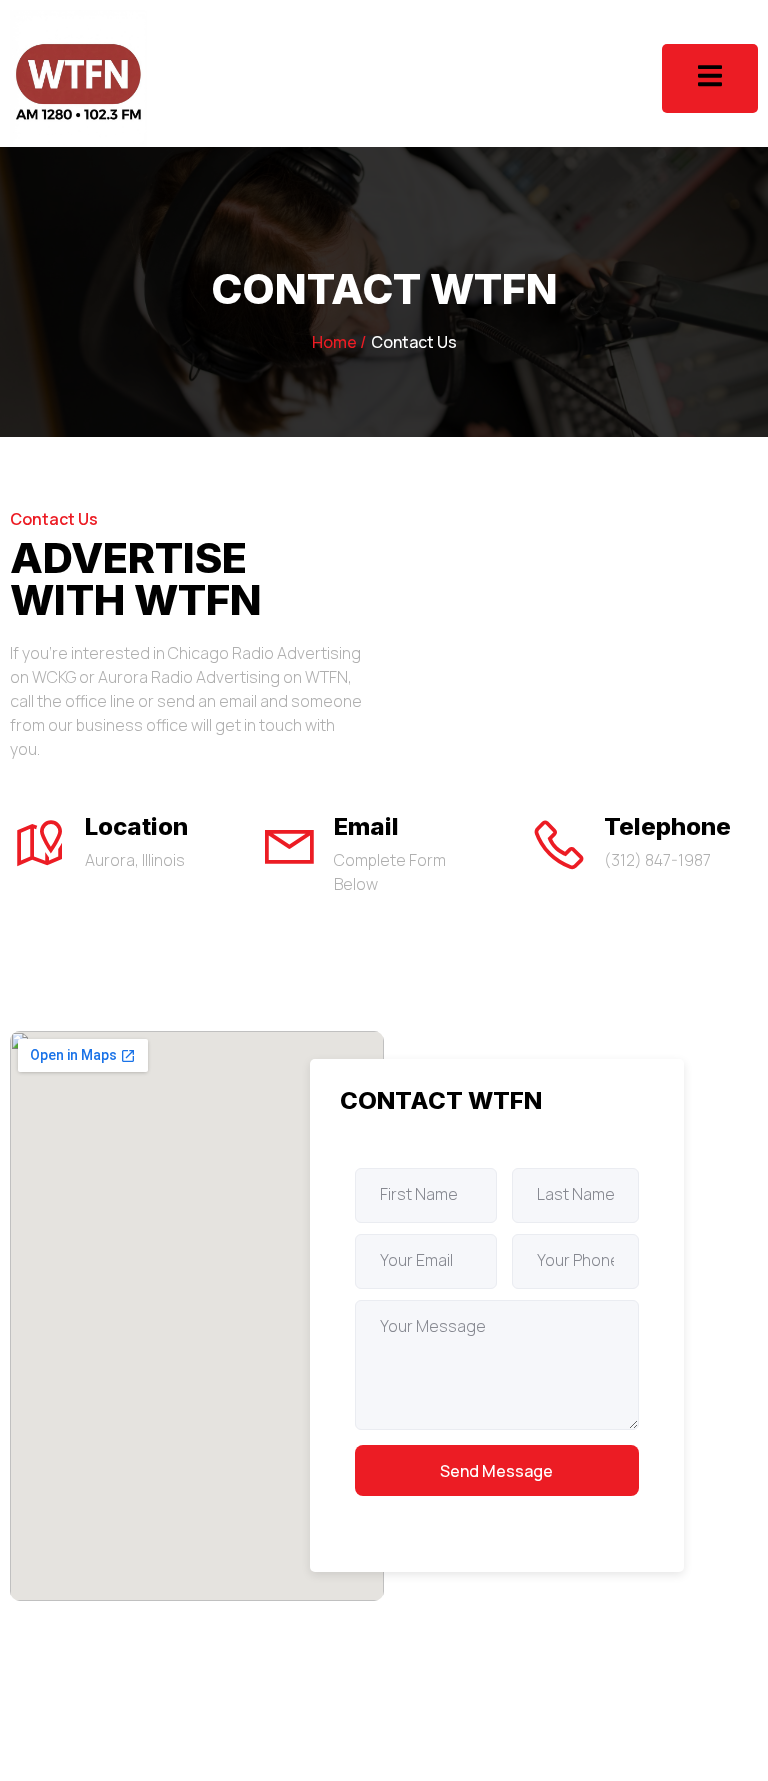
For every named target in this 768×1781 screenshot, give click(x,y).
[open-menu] (710, 78)
